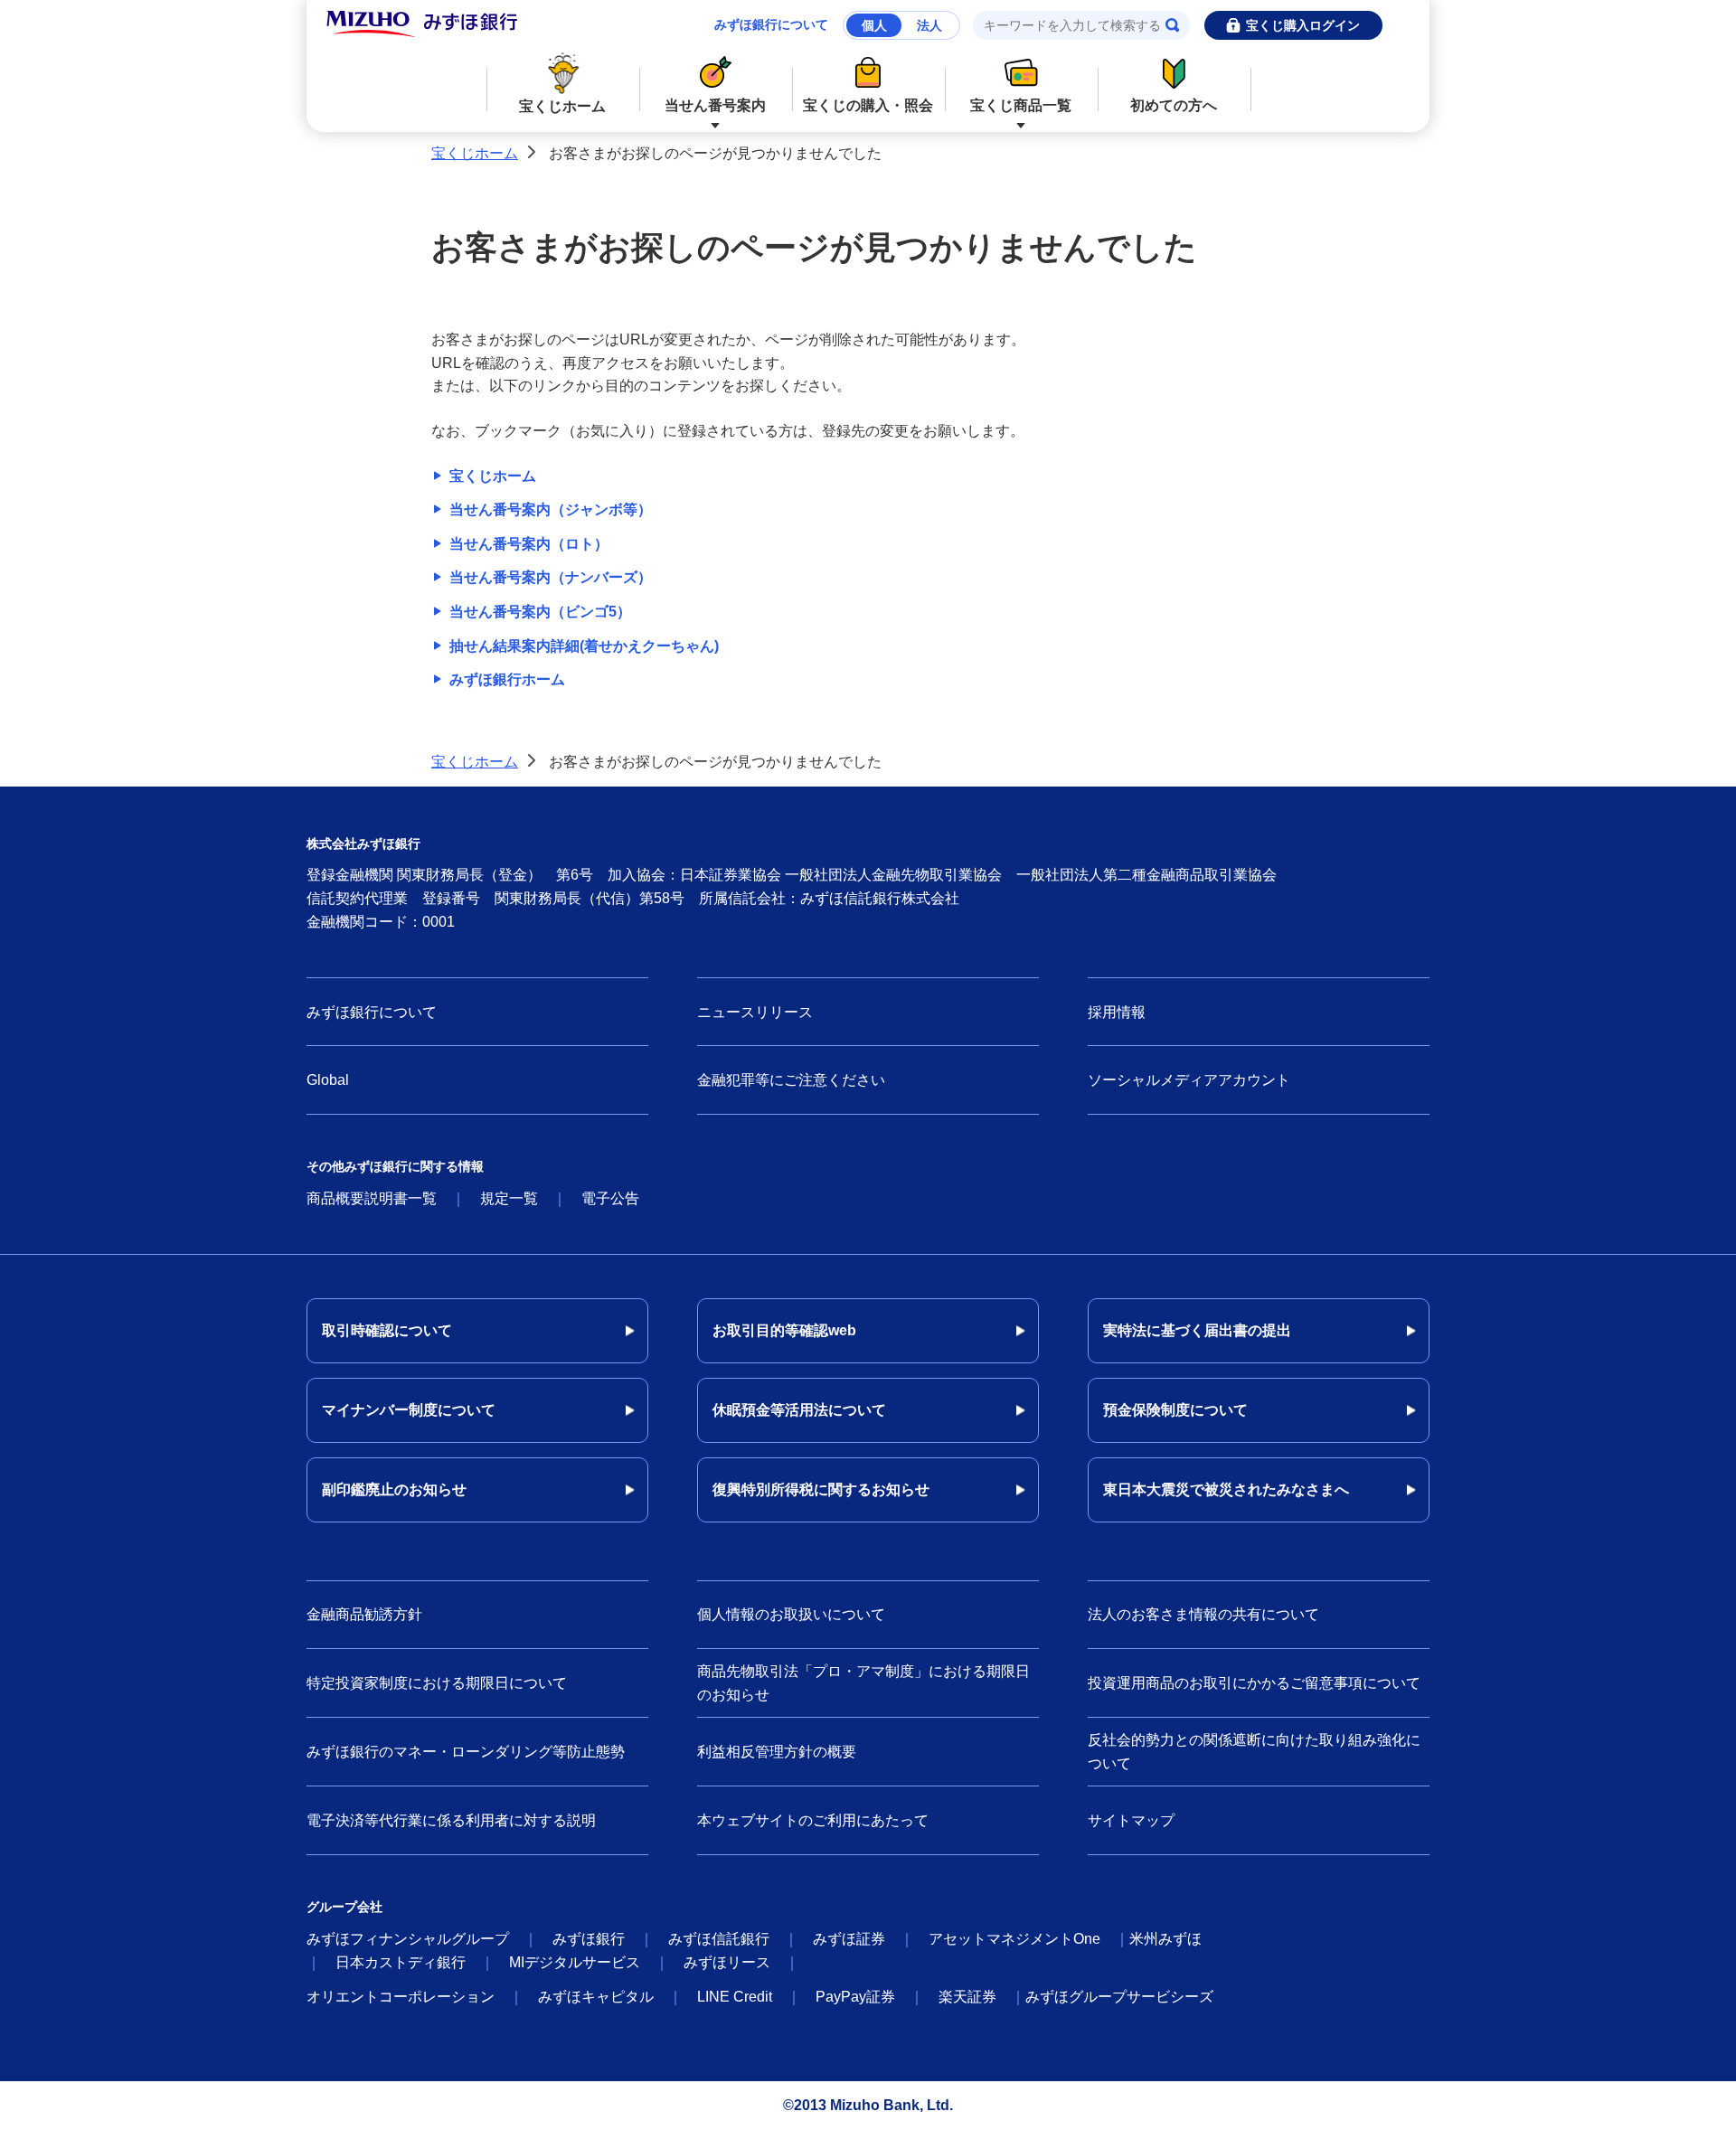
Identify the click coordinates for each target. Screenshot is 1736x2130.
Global (328, 1080)
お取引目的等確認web (784, 1330)
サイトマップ (1131, 1820)
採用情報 (1117, 1012)
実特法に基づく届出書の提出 (1197, 1330)
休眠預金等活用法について (799, 1410)
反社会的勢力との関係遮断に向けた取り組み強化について (1254, 1752)
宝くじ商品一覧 (1021, 105)
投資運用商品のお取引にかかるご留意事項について (1254, 1683)
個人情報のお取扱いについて (791, 1614)
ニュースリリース (755, 1012)
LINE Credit (735, 1997)
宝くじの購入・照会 (868, 105)
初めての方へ (1174, 105)
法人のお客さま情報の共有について (1203, 1614)
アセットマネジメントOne (1014, 1939)
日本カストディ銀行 (401, 1962)
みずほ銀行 (589, 1939)
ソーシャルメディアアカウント (1189, 1080)
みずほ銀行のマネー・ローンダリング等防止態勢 (466, 1752)
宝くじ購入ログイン (1303, 25)
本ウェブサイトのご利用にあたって (813, 1820)
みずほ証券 (849, 1939)
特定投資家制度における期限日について (437, 1683)
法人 (929, 25)
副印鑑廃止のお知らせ (394, 1489)
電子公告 (610, 1198)
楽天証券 (967, 1997)
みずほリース (727, 1962)
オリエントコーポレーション (401, 1997)
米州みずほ (1165, 1939)
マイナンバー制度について (409, 1410)
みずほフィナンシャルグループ (408, 1939)
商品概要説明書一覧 (372, 1198)
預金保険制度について (1175, 1410)
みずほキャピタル (596, 1997)
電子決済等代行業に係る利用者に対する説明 (451, 1820)
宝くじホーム (562, 106)
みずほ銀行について (771, 24)
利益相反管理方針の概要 (777, 1752)
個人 (874, 25)
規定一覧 (509, 1198)
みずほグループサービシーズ (1119, 1997)
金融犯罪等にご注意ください (791, 1080)
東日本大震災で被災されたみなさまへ (1226, 1489)
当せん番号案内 (715, 105)
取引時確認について (387, 1330)
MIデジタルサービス (575, 1962)
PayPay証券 (855, 1997)
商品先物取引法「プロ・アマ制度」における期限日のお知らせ (863, 1683)
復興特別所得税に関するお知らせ (821, 1489)
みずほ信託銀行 (719, 1939)
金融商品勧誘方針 (364, 1614)
